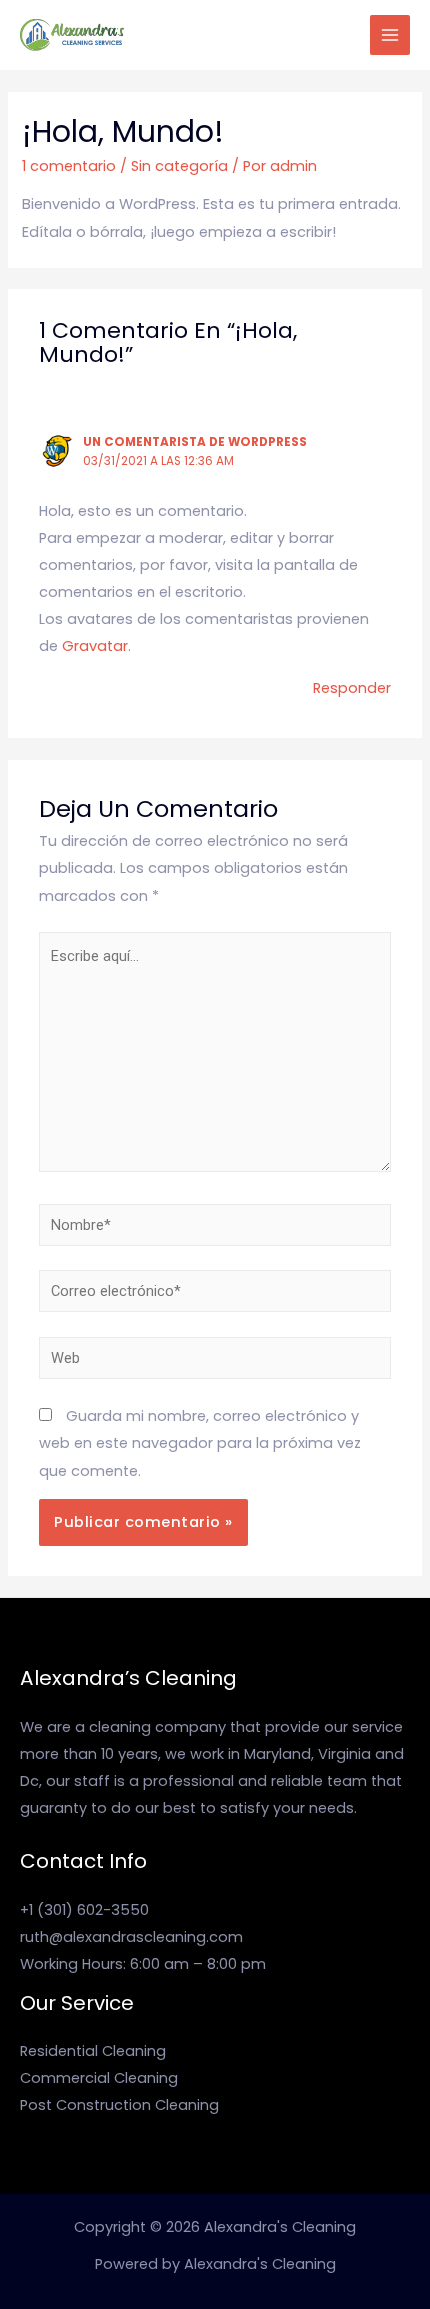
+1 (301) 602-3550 (84, 1910)
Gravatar (95, 646)
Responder (352, 688)
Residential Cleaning (93, 2051)
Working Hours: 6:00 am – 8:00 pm (143, 1964)
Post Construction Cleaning (119, 2105)
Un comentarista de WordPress (195, 442)
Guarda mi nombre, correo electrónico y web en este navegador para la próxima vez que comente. (200, 1443)
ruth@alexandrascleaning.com (131, 1937)
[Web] (215, 1362)
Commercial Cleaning (99, 2078)
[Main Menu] (390, 35)
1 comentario (69, 166)
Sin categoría (179, 166)
